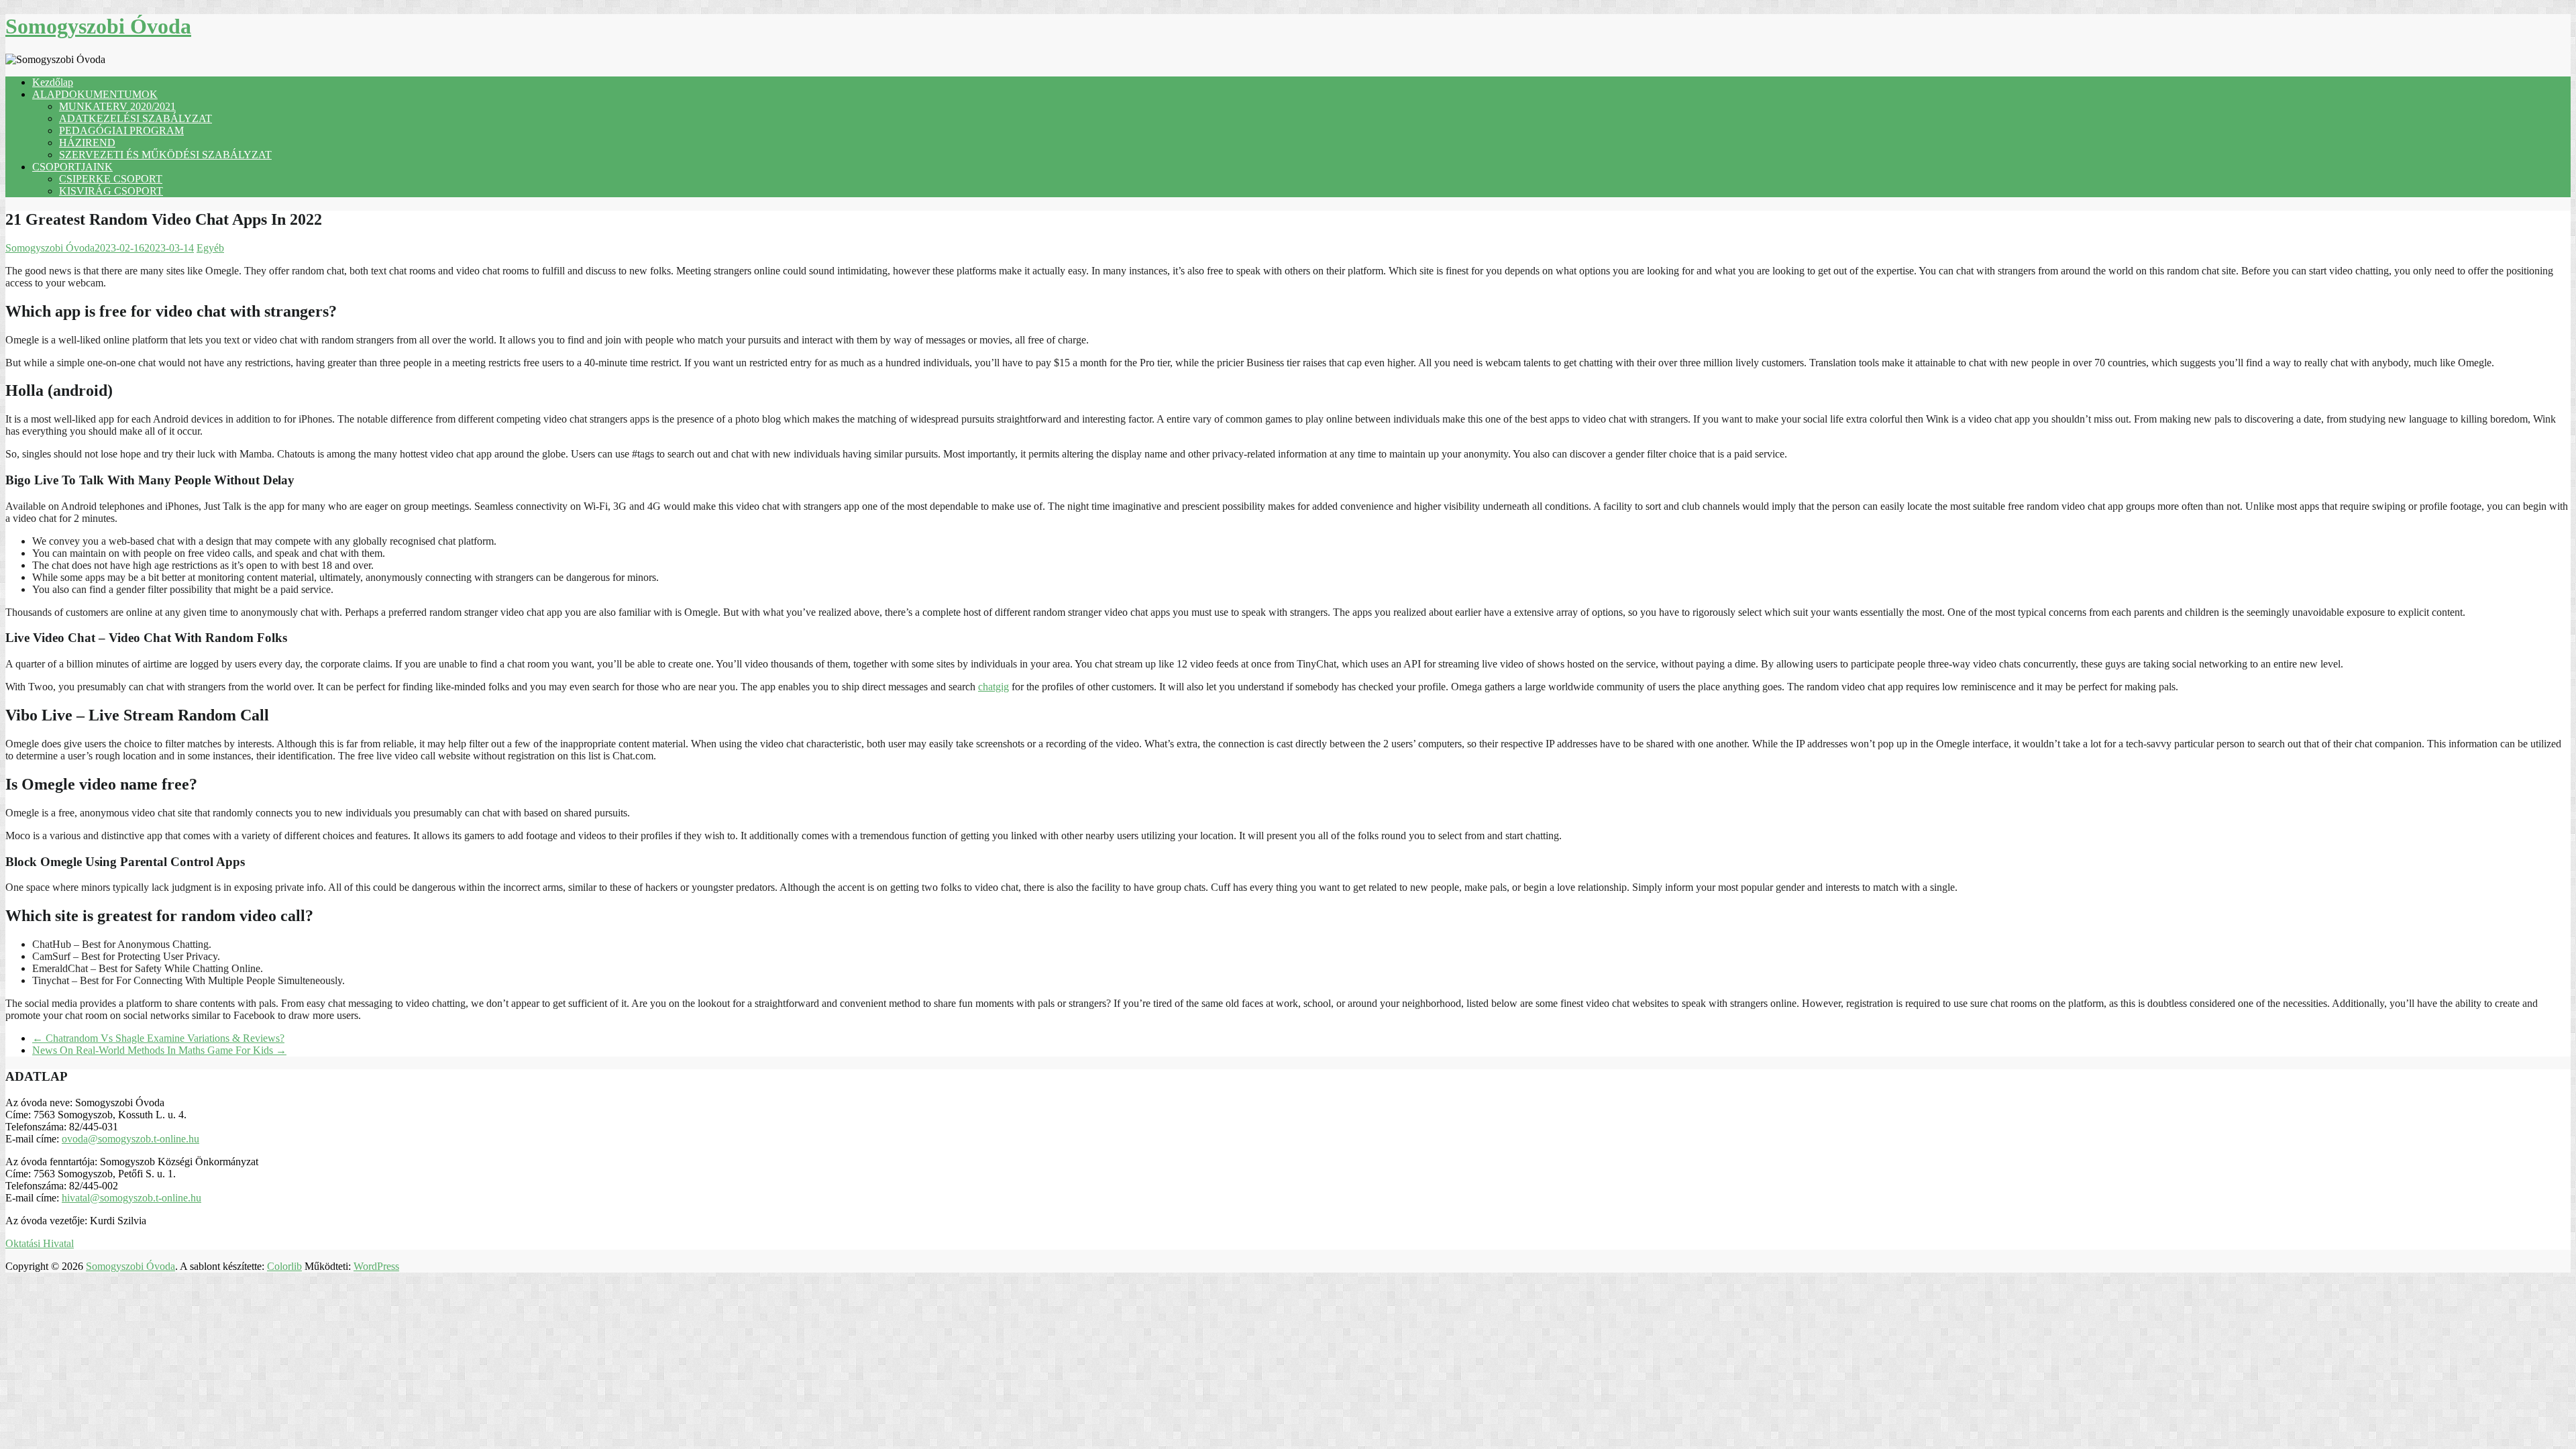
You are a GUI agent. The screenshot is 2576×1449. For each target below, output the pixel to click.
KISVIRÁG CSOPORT (111, 191)
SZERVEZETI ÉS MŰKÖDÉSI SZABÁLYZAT (165, 155)
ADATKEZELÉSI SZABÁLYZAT (136, 118)
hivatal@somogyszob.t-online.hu (131, 1198)
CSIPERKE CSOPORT (111, 179)
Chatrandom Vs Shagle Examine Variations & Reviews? (158, 1038)
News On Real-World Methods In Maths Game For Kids (159, 1050)
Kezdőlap (53, 82)
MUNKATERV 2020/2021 (117, 106)
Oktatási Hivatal (40, 1243)
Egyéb (210, 248)
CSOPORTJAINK (72, 167)
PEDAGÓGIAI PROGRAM (121, 130)
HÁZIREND (87, 143)
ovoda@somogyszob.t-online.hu (130, 1139)
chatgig (994, 687)
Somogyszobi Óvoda (98, 26)
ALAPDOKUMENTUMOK (95, 94)
